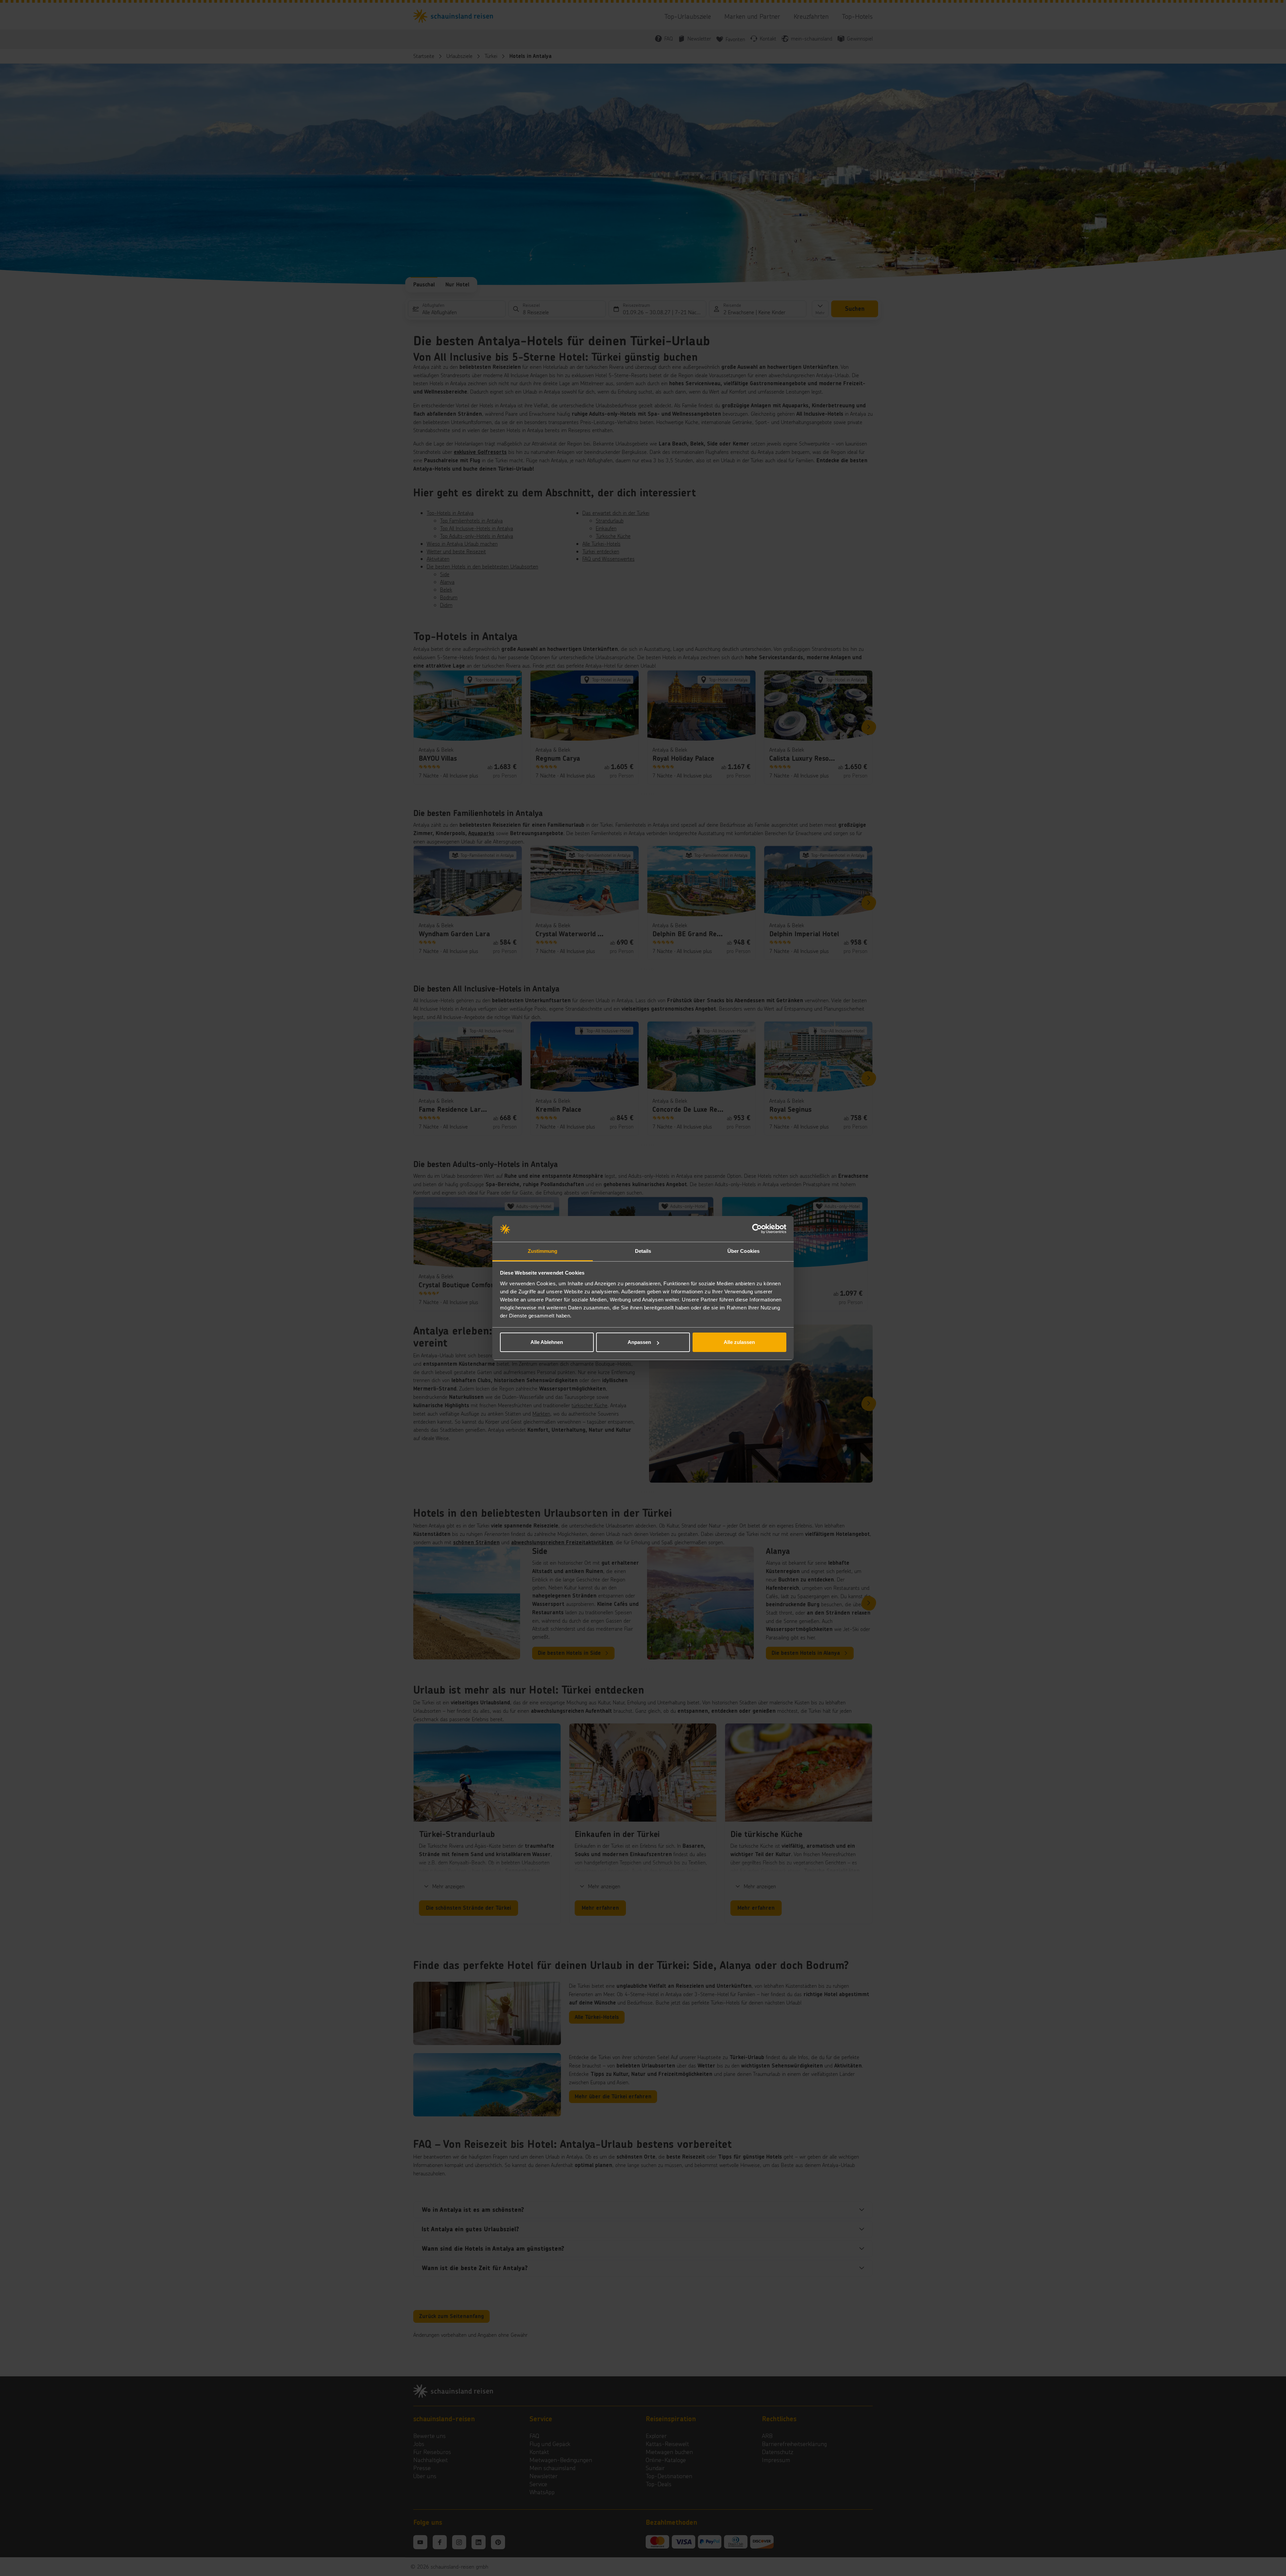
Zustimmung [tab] (543, 1251)
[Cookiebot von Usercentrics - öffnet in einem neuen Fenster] (757, 1229)
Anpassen (639, 1342)
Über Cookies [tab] (743, 1251)
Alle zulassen (739, 1342)
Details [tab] (643, 1251)
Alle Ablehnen (547, 1342)
